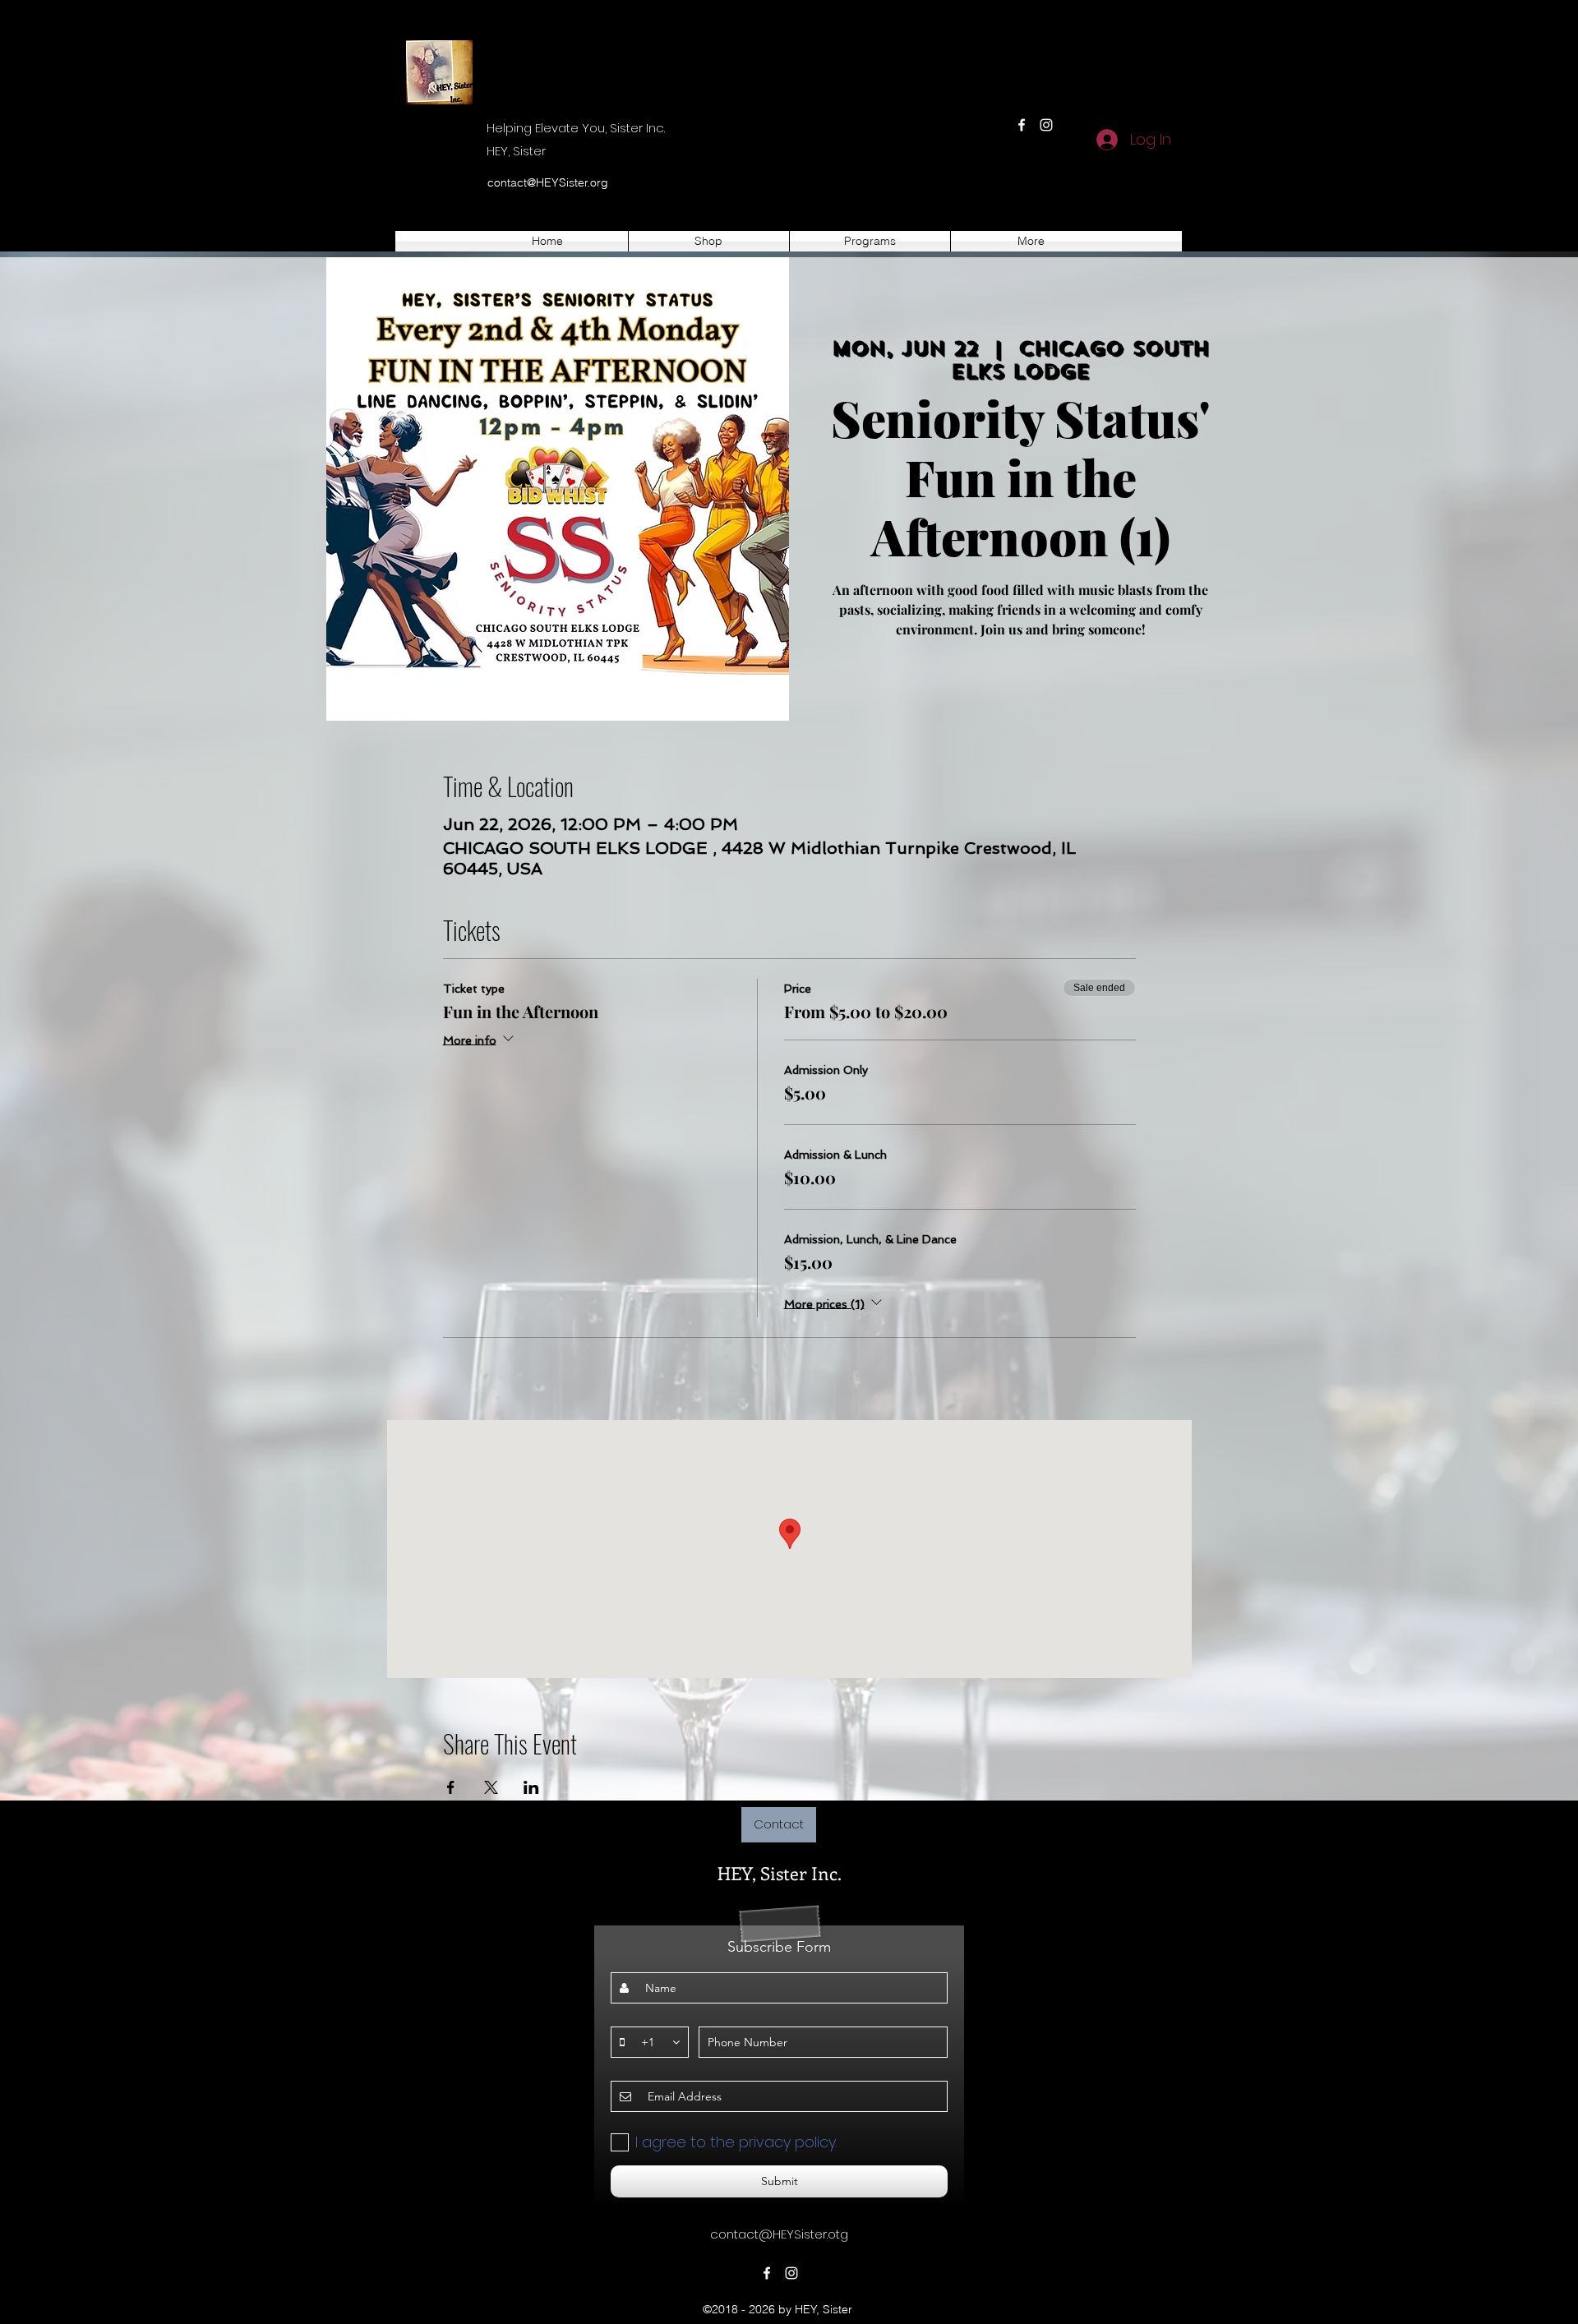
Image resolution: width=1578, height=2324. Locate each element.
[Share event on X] (491, 1787)
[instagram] (1046, 125)
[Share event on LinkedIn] (531, 1787)
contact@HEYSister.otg (779, 2234)
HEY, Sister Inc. (780, 1873)
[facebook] (1022, 125)
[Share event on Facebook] (451, 1787)
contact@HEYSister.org (548, 182)
